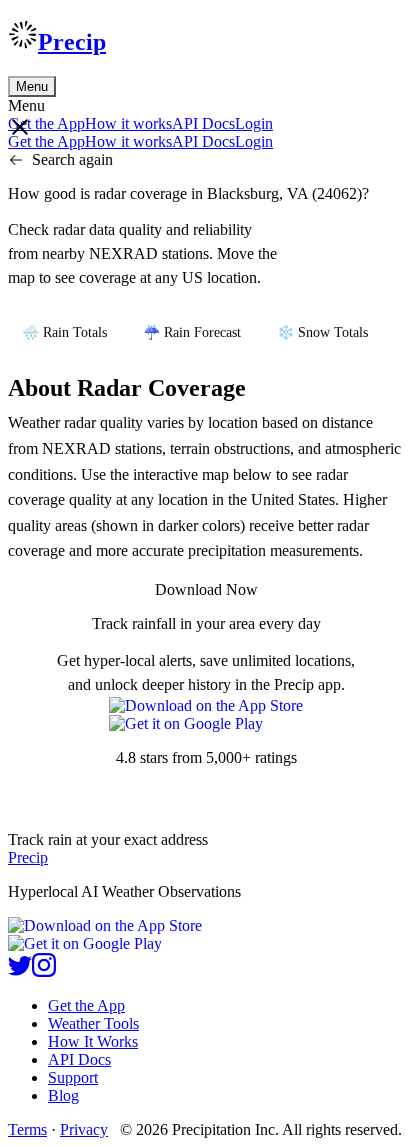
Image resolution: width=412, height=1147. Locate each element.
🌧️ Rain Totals (64, 332)
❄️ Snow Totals (322, 332)
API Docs (203, 123)
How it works (128, 123)
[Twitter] (20, 971)
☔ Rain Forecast (192, 332)
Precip (72, 42)
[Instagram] (44, 971)
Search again (72, 159)
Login (254, 123)
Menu (32, 86)
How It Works (93, 1041)
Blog (63, 1095)
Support (73, 1077)
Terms (27, 1129)
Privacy (84, 1129)
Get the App (86, 1005)
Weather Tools (93, 1023)
